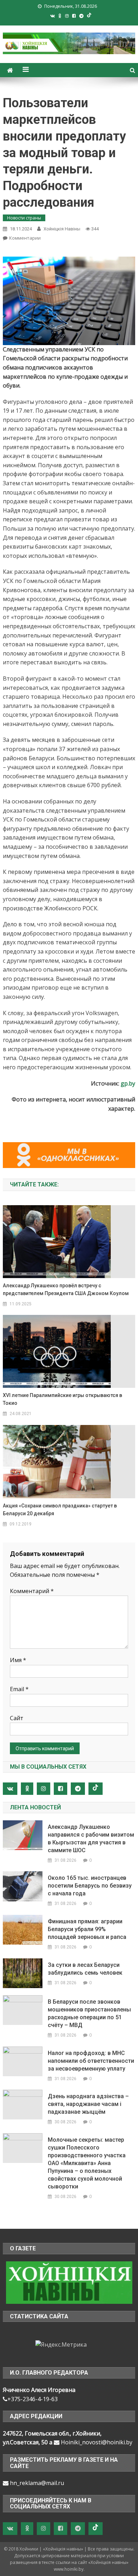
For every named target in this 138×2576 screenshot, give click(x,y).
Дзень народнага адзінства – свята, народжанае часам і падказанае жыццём (88, 2104)
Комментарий (32, 1591)
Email (19, 1689)
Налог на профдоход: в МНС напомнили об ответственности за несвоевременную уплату (91, 2061)
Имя (18, 1660)
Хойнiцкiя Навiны (62, 229)
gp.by (128, 1083)
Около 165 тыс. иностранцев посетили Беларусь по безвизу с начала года (90, 1886)
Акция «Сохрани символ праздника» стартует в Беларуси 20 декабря (60, 1510)
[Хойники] (69, 2282)
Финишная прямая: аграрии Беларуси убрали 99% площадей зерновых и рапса (87, 1929)
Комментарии (25, 238)
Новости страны (24, 218)
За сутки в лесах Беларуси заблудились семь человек (85, 1969)
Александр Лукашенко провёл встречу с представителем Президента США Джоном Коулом (66, 1289)
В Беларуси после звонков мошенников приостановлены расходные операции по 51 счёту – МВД (89, 2013)
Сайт (17, 1718)
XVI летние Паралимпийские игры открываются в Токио (62, 1399)
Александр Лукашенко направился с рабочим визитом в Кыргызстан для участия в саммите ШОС (91, 1839)
